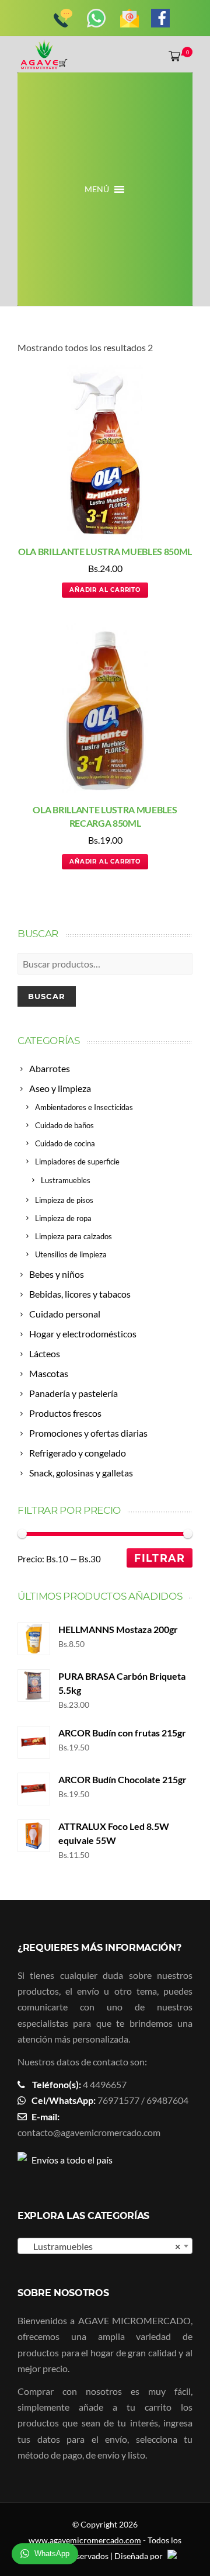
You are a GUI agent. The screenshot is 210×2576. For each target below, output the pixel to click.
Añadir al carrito (105, 590)
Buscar (47, 996)
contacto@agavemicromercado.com (89, 2132)
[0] (172, 56)
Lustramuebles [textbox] (101, 2246)
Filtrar (160, 1558)
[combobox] (105, 2246)
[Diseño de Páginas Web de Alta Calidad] (171, 2556)
